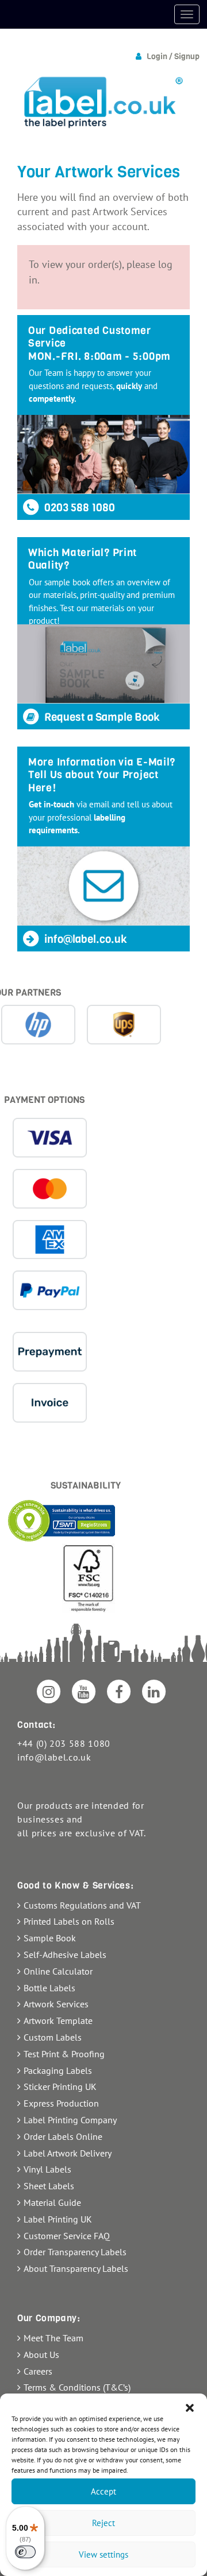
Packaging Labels (58, 2070)
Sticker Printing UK (60, 2087)
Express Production (61, 2103)
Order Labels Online (63, 2136)
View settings (103, 2554)
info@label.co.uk (85, 939)
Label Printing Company (70, 2120)
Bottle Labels (49, 1988)
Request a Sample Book (101, 717)
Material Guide (52, 2202)
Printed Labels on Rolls (69, 1921)
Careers (38, 2371)
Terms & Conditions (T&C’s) (77, 2387)
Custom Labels (53, 2037)
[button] (190, 2408)
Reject (103, 2523)
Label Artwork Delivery (68, 2153)
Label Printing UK (58, 2219)
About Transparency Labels (76, 2268)
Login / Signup (173, 57)
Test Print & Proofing (64, 2054)
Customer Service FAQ (67, 2236)
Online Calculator (58, 1971)
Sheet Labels (49, 2186)
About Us (41, 2354)
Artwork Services (56, 2004)
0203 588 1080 (78, 508)
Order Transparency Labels (75, 2252)
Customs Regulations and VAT (82, 1905)
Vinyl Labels (47, 2169)
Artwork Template (58, 2021)
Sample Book (50, 1938)
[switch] (25, 2552)
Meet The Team (53, 2338)
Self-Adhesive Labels (65, 1955)
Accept (103, 2491)
